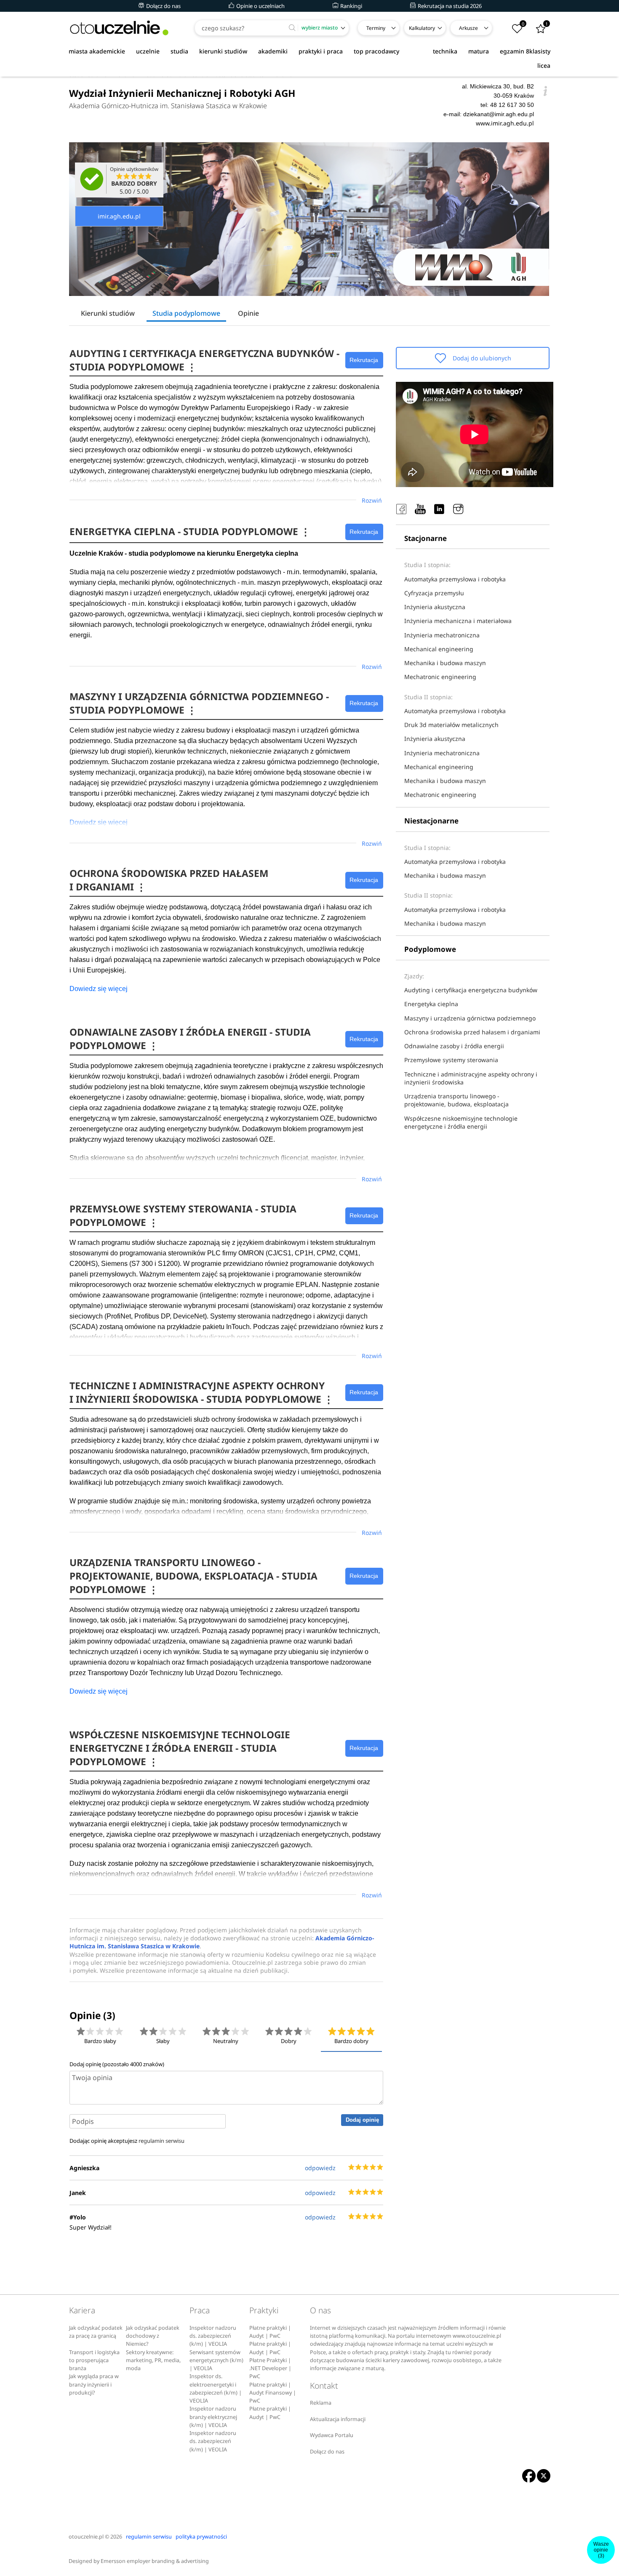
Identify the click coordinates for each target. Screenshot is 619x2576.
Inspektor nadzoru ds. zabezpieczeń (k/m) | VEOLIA (213, 2336)
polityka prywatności (201, 2537)
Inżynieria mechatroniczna (442, 635)
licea (544, 65)
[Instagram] (458, 509)
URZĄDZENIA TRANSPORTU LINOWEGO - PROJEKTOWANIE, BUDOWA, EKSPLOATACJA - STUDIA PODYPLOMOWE (193, 1576)
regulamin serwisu (161, 2141)
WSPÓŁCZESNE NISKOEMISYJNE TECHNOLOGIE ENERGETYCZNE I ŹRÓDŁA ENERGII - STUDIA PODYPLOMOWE (180, 1748)
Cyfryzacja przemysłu (434, 593)
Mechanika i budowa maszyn (445, 663)
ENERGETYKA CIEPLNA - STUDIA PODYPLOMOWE (190, 531)
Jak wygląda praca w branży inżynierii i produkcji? (94, 2384)
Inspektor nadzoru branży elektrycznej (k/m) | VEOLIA (213, 2417)
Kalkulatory (422, 28)
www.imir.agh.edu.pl (505, 123)
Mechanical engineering (439, 649)
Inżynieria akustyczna (435, 607)
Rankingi (351, 6)
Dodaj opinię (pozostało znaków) (117, 2064)
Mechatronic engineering (440, 677)
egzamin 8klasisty (525, 51)
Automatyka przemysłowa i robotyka (455, 579)
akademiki (273, 51)
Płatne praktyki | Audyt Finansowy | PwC (273, 2393)
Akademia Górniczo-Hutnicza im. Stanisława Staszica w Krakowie (168, 106)
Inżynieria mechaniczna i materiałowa (458, 621)
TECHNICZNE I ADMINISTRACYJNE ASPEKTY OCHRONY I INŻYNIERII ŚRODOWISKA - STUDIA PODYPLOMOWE (201, 1392)
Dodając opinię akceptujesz (127, 2141)
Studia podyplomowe (186, 313)
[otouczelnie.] (119, 28)
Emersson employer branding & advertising (155, 2561)
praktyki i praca (321, 51)
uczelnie (148, 51)
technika (445, 51)
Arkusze (468, 28)
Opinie (248, 313)
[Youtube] (420, 509)
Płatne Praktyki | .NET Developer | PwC (270, 2368)
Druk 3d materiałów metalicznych (451, 725)
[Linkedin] (439, 509)
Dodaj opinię (362, 2120)
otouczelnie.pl (86, 2537)
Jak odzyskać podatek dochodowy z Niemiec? (153, 2336)
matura (479, 51)
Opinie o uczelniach (260, 6)
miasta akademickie (97, 51)
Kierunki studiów (108, 313)
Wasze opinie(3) (601, 2550)
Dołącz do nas (163, 6)
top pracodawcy (376, 51)
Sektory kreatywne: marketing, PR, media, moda (153, 2360)
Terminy (376, 28)
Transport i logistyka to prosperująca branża (94, 2360)
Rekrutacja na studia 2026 (449, 6)
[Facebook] (401, 509)
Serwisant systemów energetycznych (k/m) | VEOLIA (216, 2360)
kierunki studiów (223, 51)
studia (179, 51)
